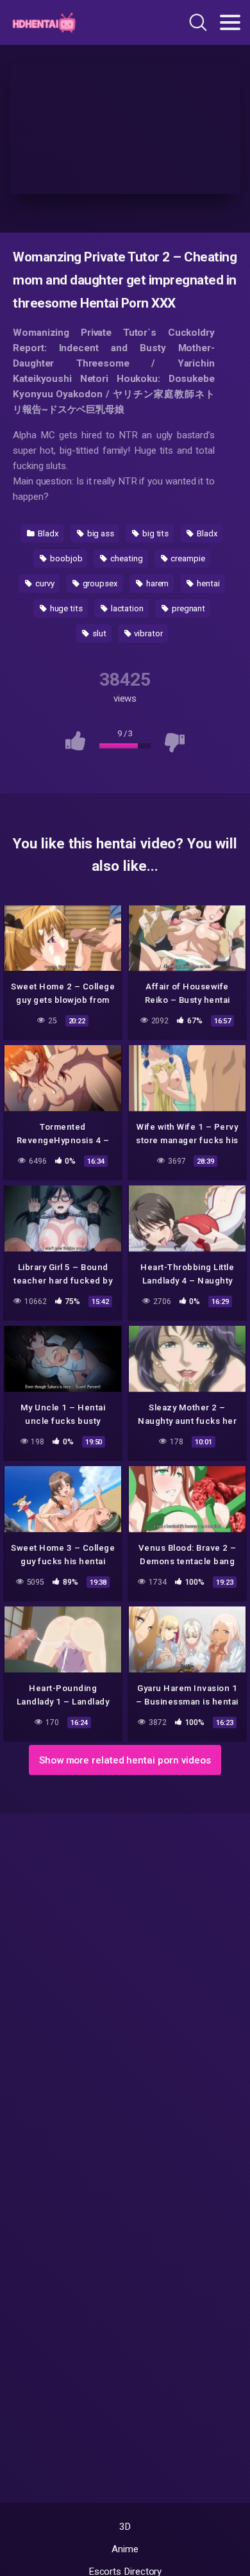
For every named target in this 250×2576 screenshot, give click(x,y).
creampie (187, 558)
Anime (125, 2549)
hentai (207, 583)
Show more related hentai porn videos (125, 1760)
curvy (44, 583)
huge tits (65, 608)
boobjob (65, 558)
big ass (100, 533)
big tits (154, 533)
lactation (126, 608)
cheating (125, 558)
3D (125, 2527)
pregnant (188, 608)
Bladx (47, 533)
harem (157, 583)
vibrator (148, 633)
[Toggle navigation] (230, 22)
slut (98, 633)
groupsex (99, 583)
